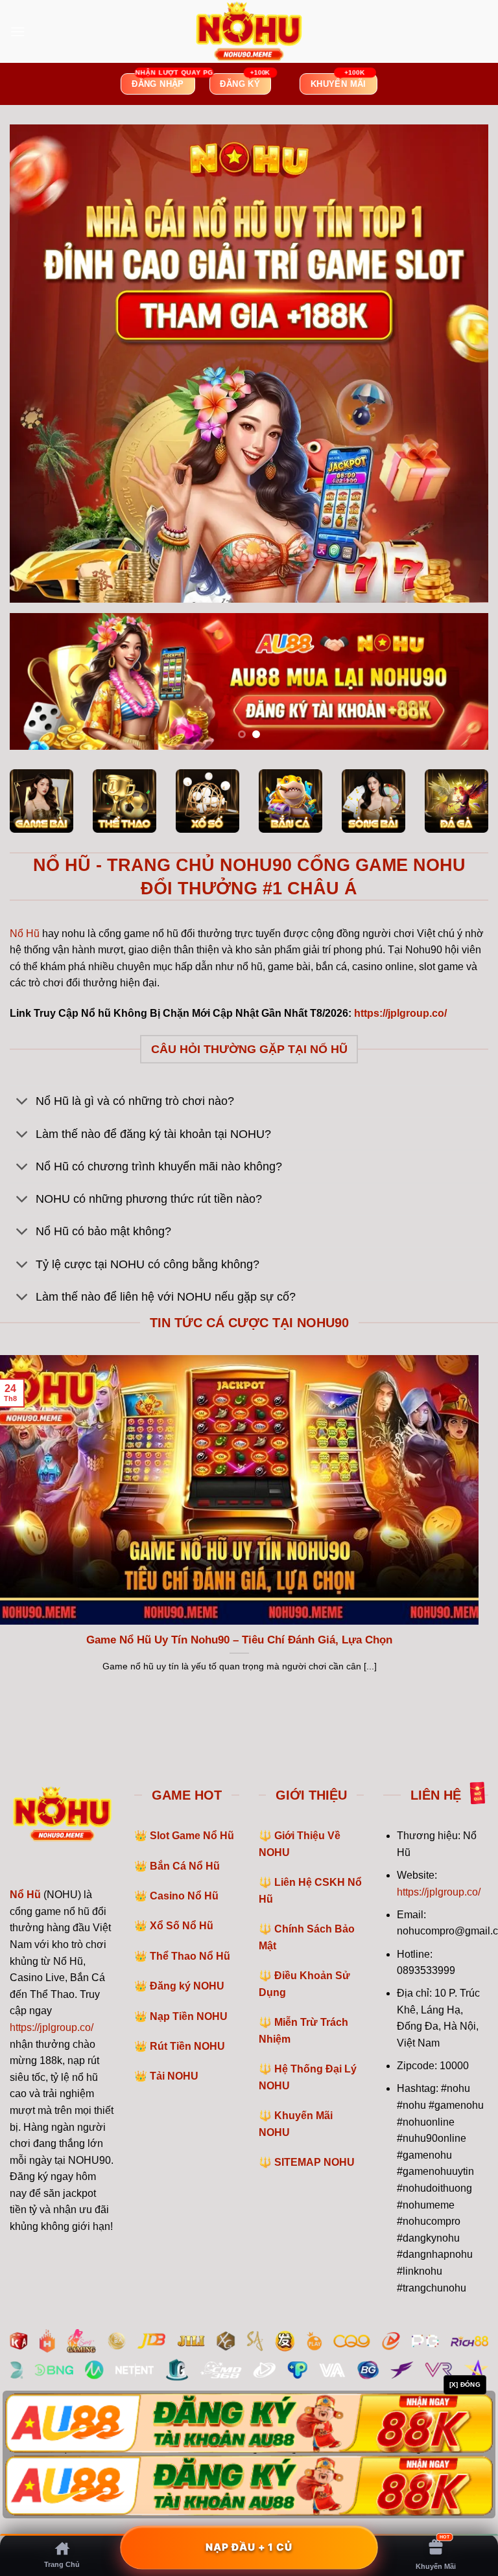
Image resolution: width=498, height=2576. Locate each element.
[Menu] (18, 31)
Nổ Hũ (25, 934)
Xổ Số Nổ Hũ (182, 1926)
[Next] (462, 682)
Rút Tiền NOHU (187, 2046)
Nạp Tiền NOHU (189, 2016)
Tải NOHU (174, 2076)
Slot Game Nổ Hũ (192, 1836)
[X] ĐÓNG (465, 2385)
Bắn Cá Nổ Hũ (185, 1866)
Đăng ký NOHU (187, 1986)
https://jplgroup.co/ (52, 2027)
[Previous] (36, 682)
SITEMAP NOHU (314, 2162)
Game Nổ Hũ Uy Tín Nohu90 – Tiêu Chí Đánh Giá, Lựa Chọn (239, 1640)
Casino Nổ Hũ (184, 1896)
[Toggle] (22, 1103)
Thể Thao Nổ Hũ (190, 1956)
